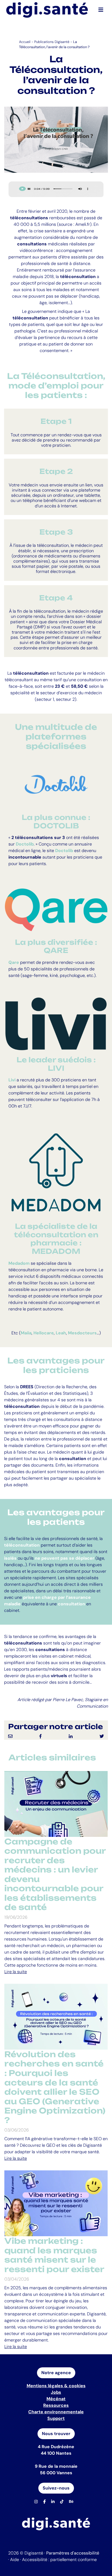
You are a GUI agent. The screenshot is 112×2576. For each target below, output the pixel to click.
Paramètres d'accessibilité (73, 2553)
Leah (61, 1333)
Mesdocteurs (82, 1333)
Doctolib (64, 851)
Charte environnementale (56, 2412)
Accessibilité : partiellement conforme (59, 2560)
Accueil (25, 42)
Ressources (56, 2405)
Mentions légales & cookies (56, 2386)
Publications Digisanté (52, 42)
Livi (12, 1080)
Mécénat (56, 2399)
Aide (15, 2560)
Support (56, 2418)
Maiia (26, 1333)
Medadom (19, 1263)
